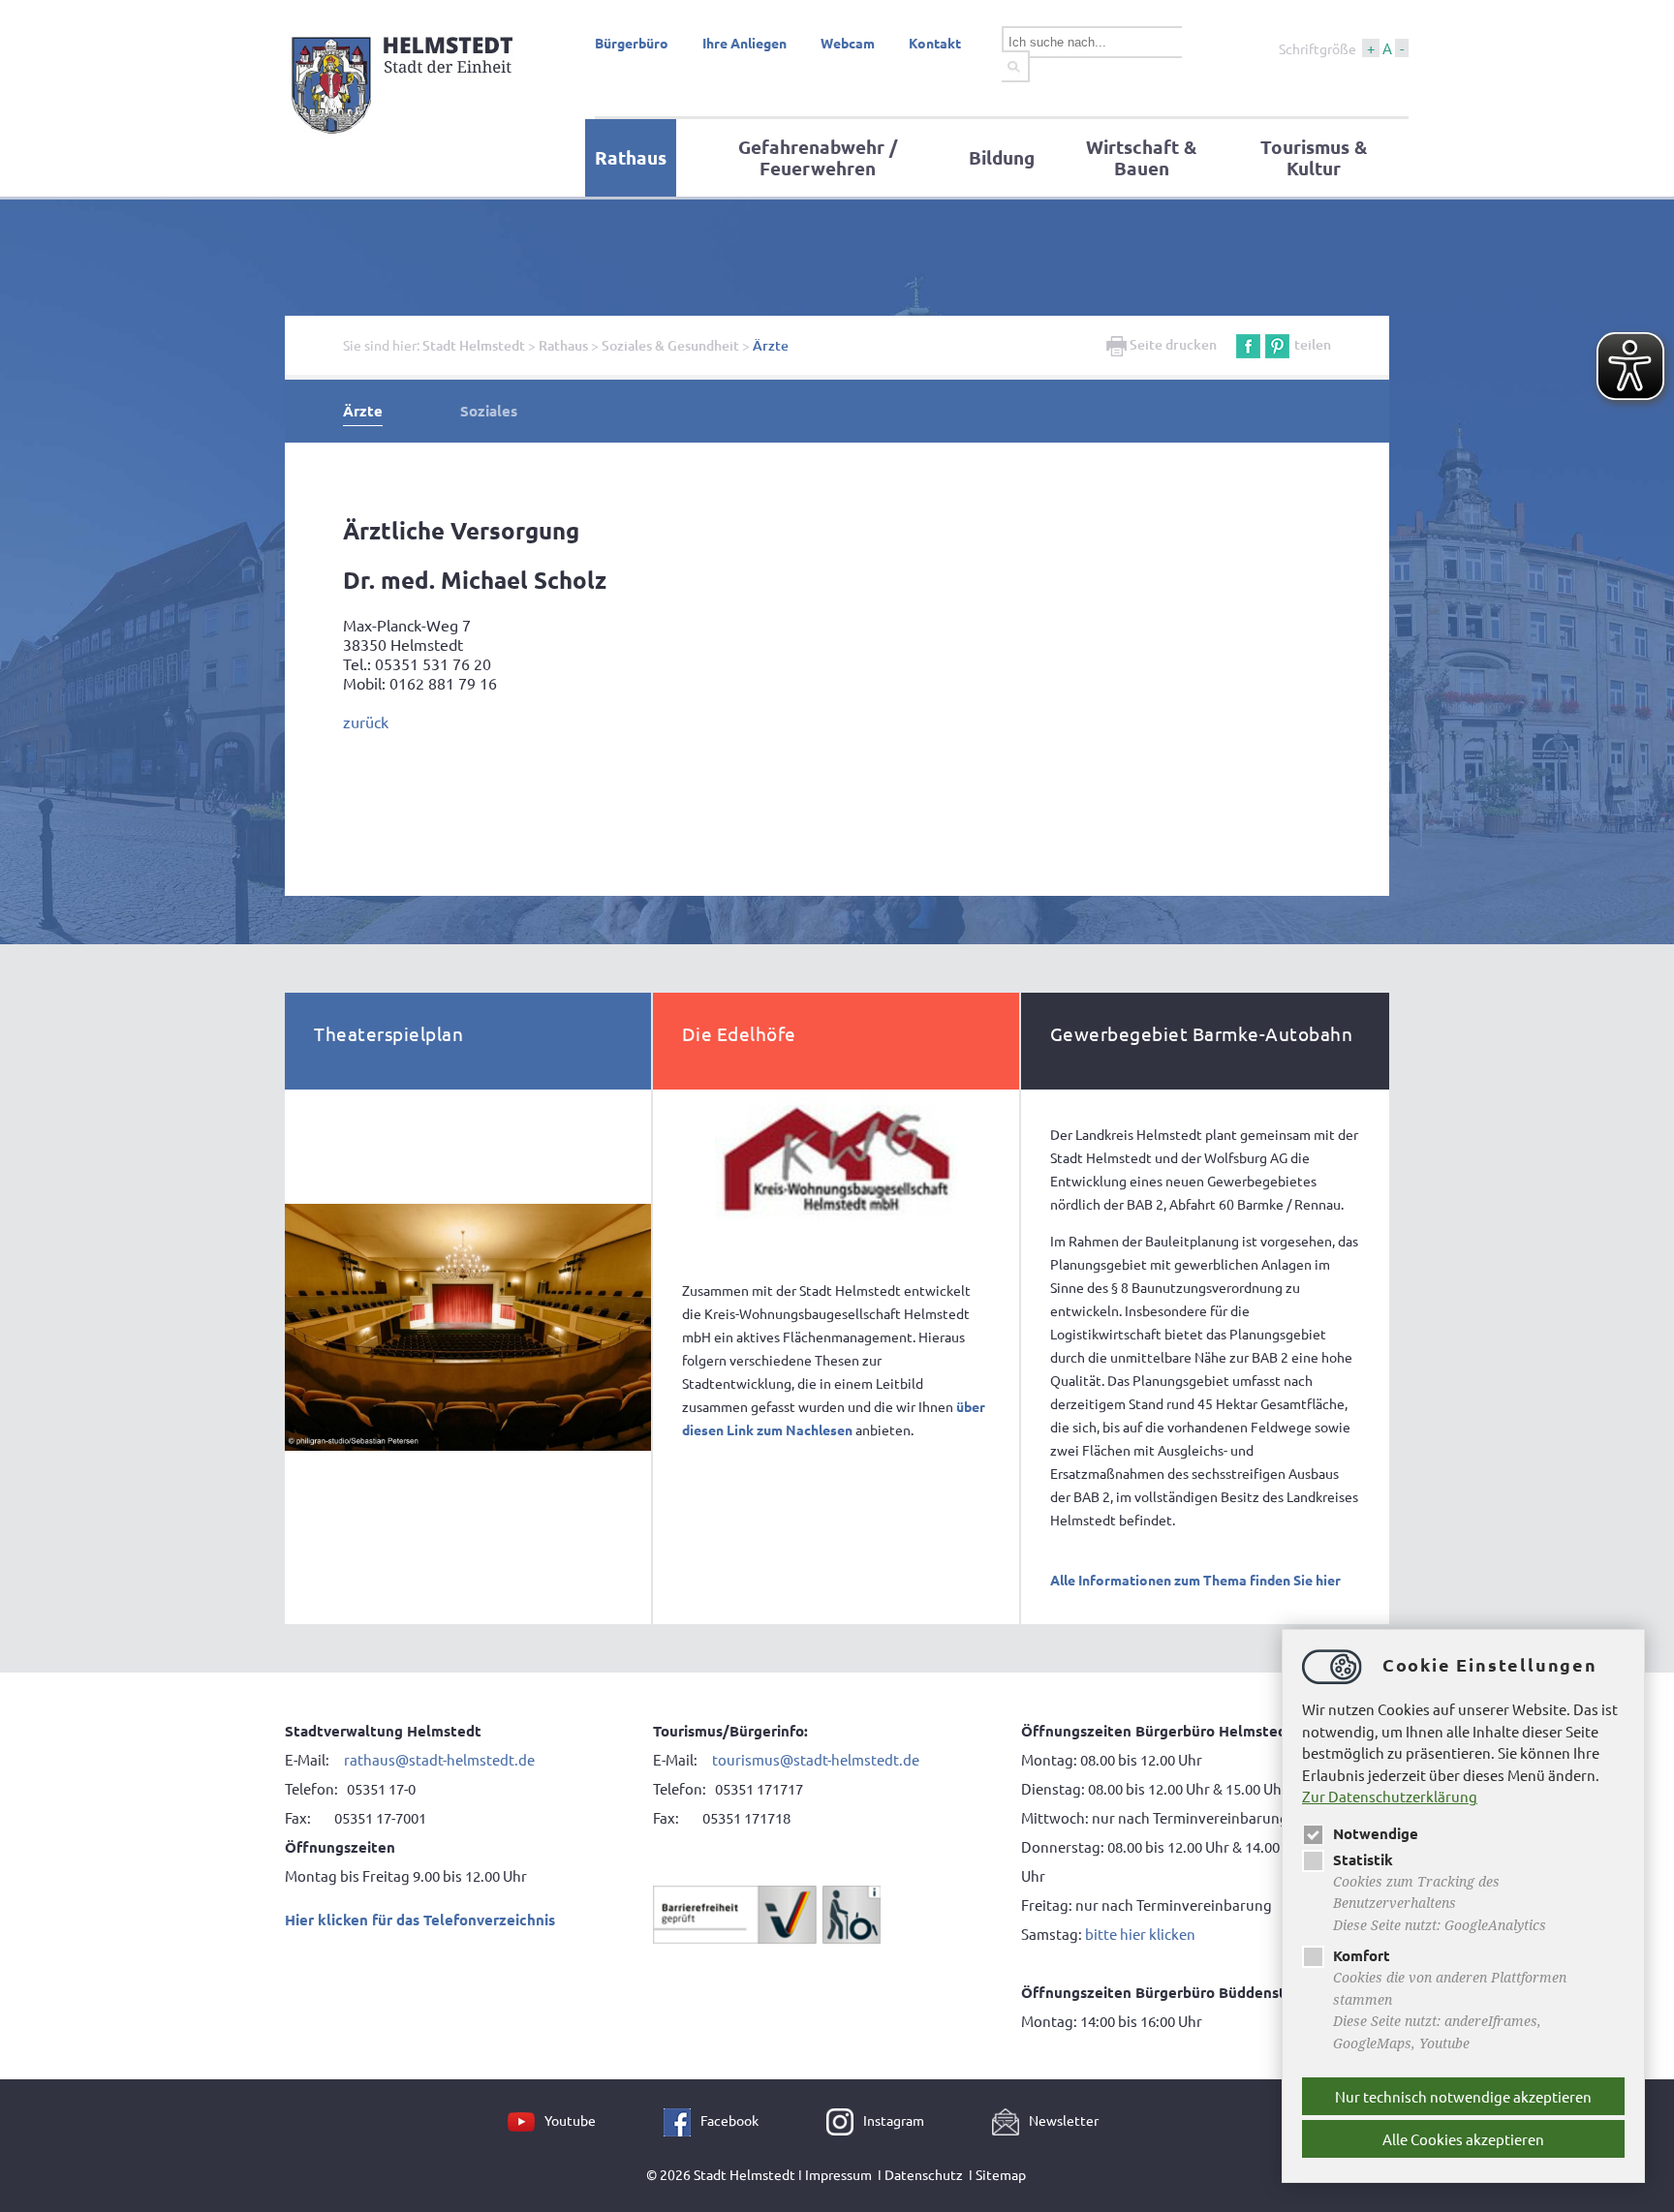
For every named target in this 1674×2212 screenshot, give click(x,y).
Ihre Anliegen (744, 43)
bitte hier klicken (1140, 1934)
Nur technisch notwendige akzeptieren (1463, 2096)
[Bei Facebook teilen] (1248, 344)
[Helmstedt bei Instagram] (845, 2120)
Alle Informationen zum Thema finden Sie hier (1195, 1580)
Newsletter (1064, 2120)
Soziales (489, 411)
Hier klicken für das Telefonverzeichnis (420, 1920)
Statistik (1363, 1859)
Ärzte (771, 345)
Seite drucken (1172, 344)
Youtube (570, 2120)
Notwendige (1376, 1833)
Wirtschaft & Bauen (1141, 157)
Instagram (894, 2120)
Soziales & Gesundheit (670, 345)
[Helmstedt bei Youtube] (526, 2120)
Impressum (838, 2174)
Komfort (1362, 1955)
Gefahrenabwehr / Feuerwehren (818, 157)
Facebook (729, 2120)
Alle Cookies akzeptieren (1463, 2139)
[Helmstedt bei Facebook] (682, 2120)
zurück (366, 722)
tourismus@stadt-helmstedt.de (817, 1759)
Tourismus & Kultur (1314, 157)
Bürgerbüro (632, 43)
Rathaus (631, 157)
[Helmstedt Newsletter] (1010, 2120)
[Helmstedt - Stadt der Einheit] (405, 138)
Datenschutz (924, 2174)
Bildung (1002, 157)
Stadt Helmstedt (474, 345)
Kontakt (935, 43)
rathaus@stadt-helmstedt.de (439, 1759)
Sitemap (1001, 2174)
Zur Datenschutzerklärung (1390, 1796)
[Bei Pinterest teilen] (1277, 344)
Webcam (848, 43)
